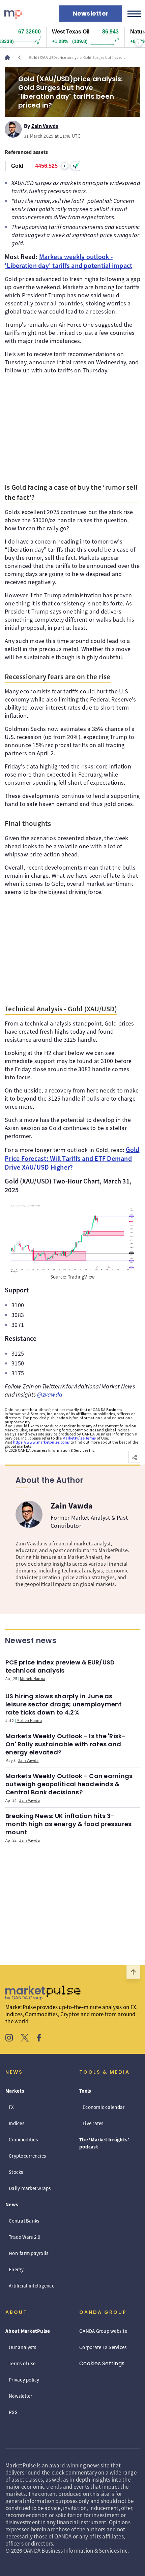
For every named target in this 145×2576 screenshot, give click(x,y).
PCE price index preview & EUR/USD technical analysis (60, 1666)
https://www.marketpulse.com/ (41, 1442)
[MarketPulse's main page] (10, 57)
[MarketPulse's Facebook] (39, 2039)
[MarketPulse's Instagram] (9, 2039)
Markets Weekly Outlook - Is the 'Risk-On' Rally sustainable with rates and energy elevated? (66, 1744)
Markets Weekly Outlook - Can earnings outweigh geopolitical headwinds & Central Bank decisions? (69, 1784)
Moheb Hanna (33, 1678)
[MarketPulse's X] (25, 2039)
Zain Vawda (45, 125)
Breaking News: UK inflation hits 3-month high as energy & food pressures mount (68, 1824)
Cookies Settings (102, 2363)
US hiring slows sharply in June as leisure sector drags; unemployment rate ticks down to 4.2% (64, 1704)
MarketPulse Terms (79, 1438)
